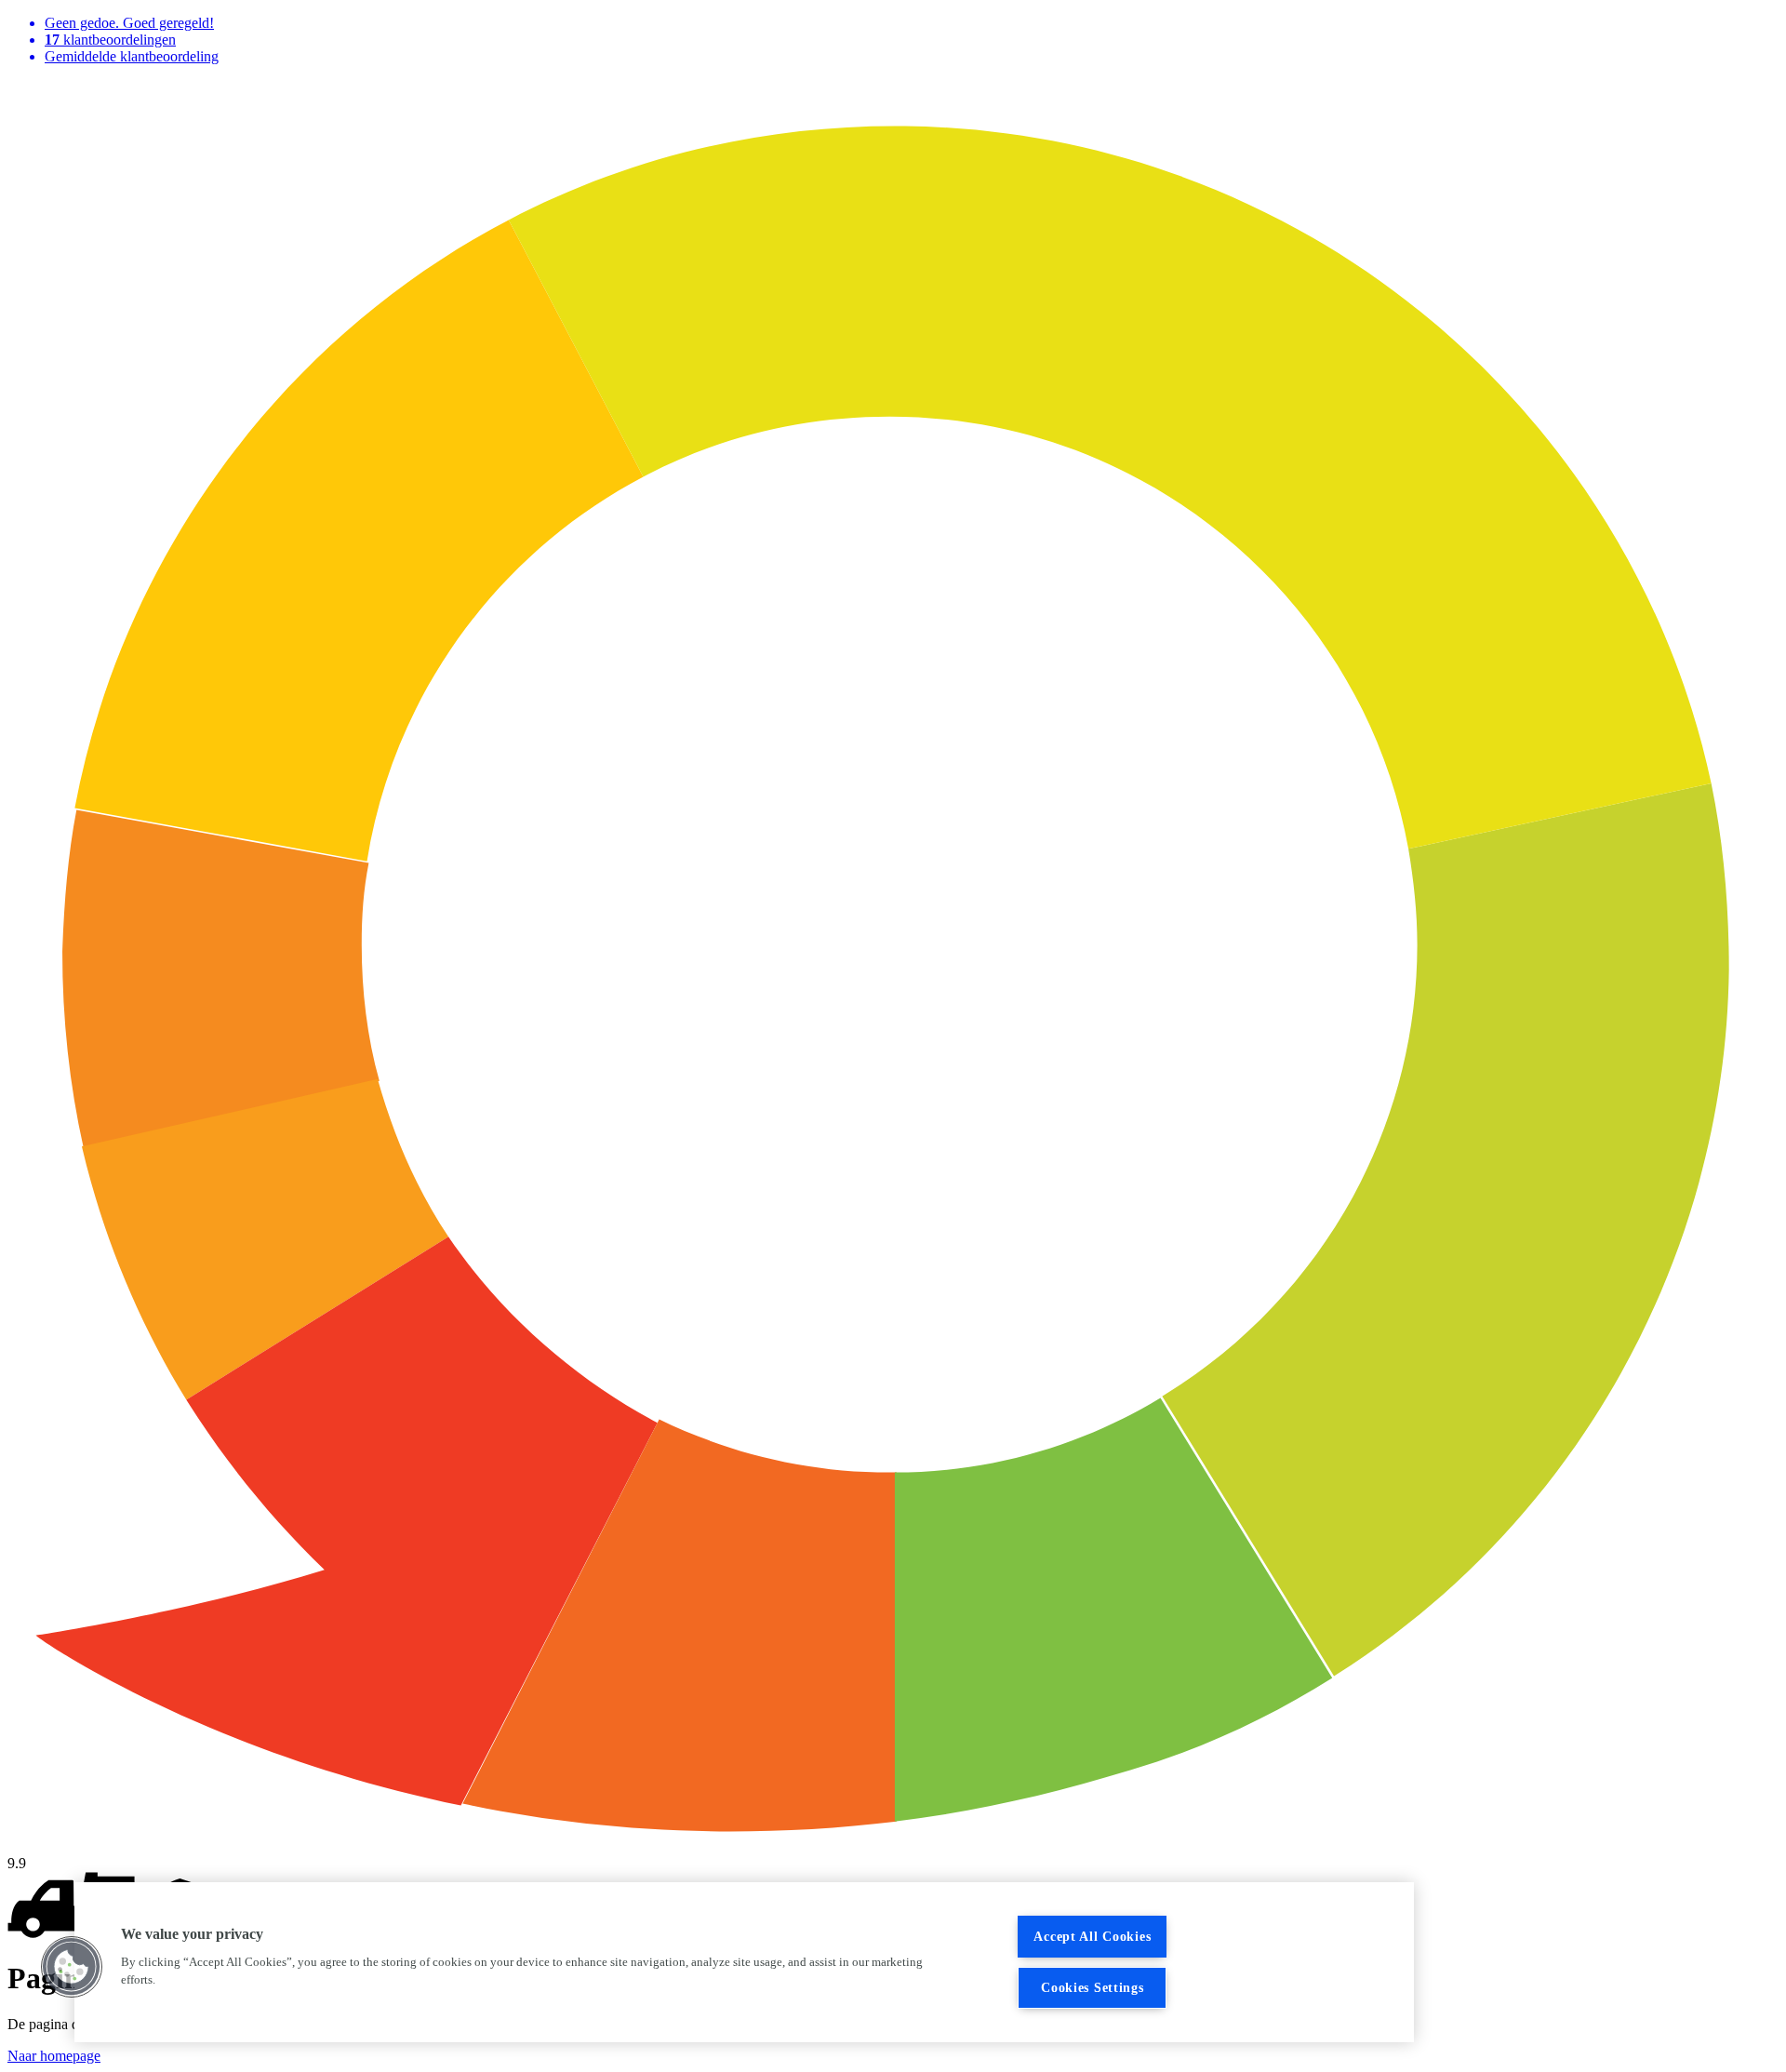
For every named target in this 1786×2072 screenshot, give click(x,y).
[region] (744, 1962)
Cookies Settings (1093, 1987)
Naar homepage (54, 2056)
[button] (72, 1967)
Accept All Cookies (1092, 1936)
